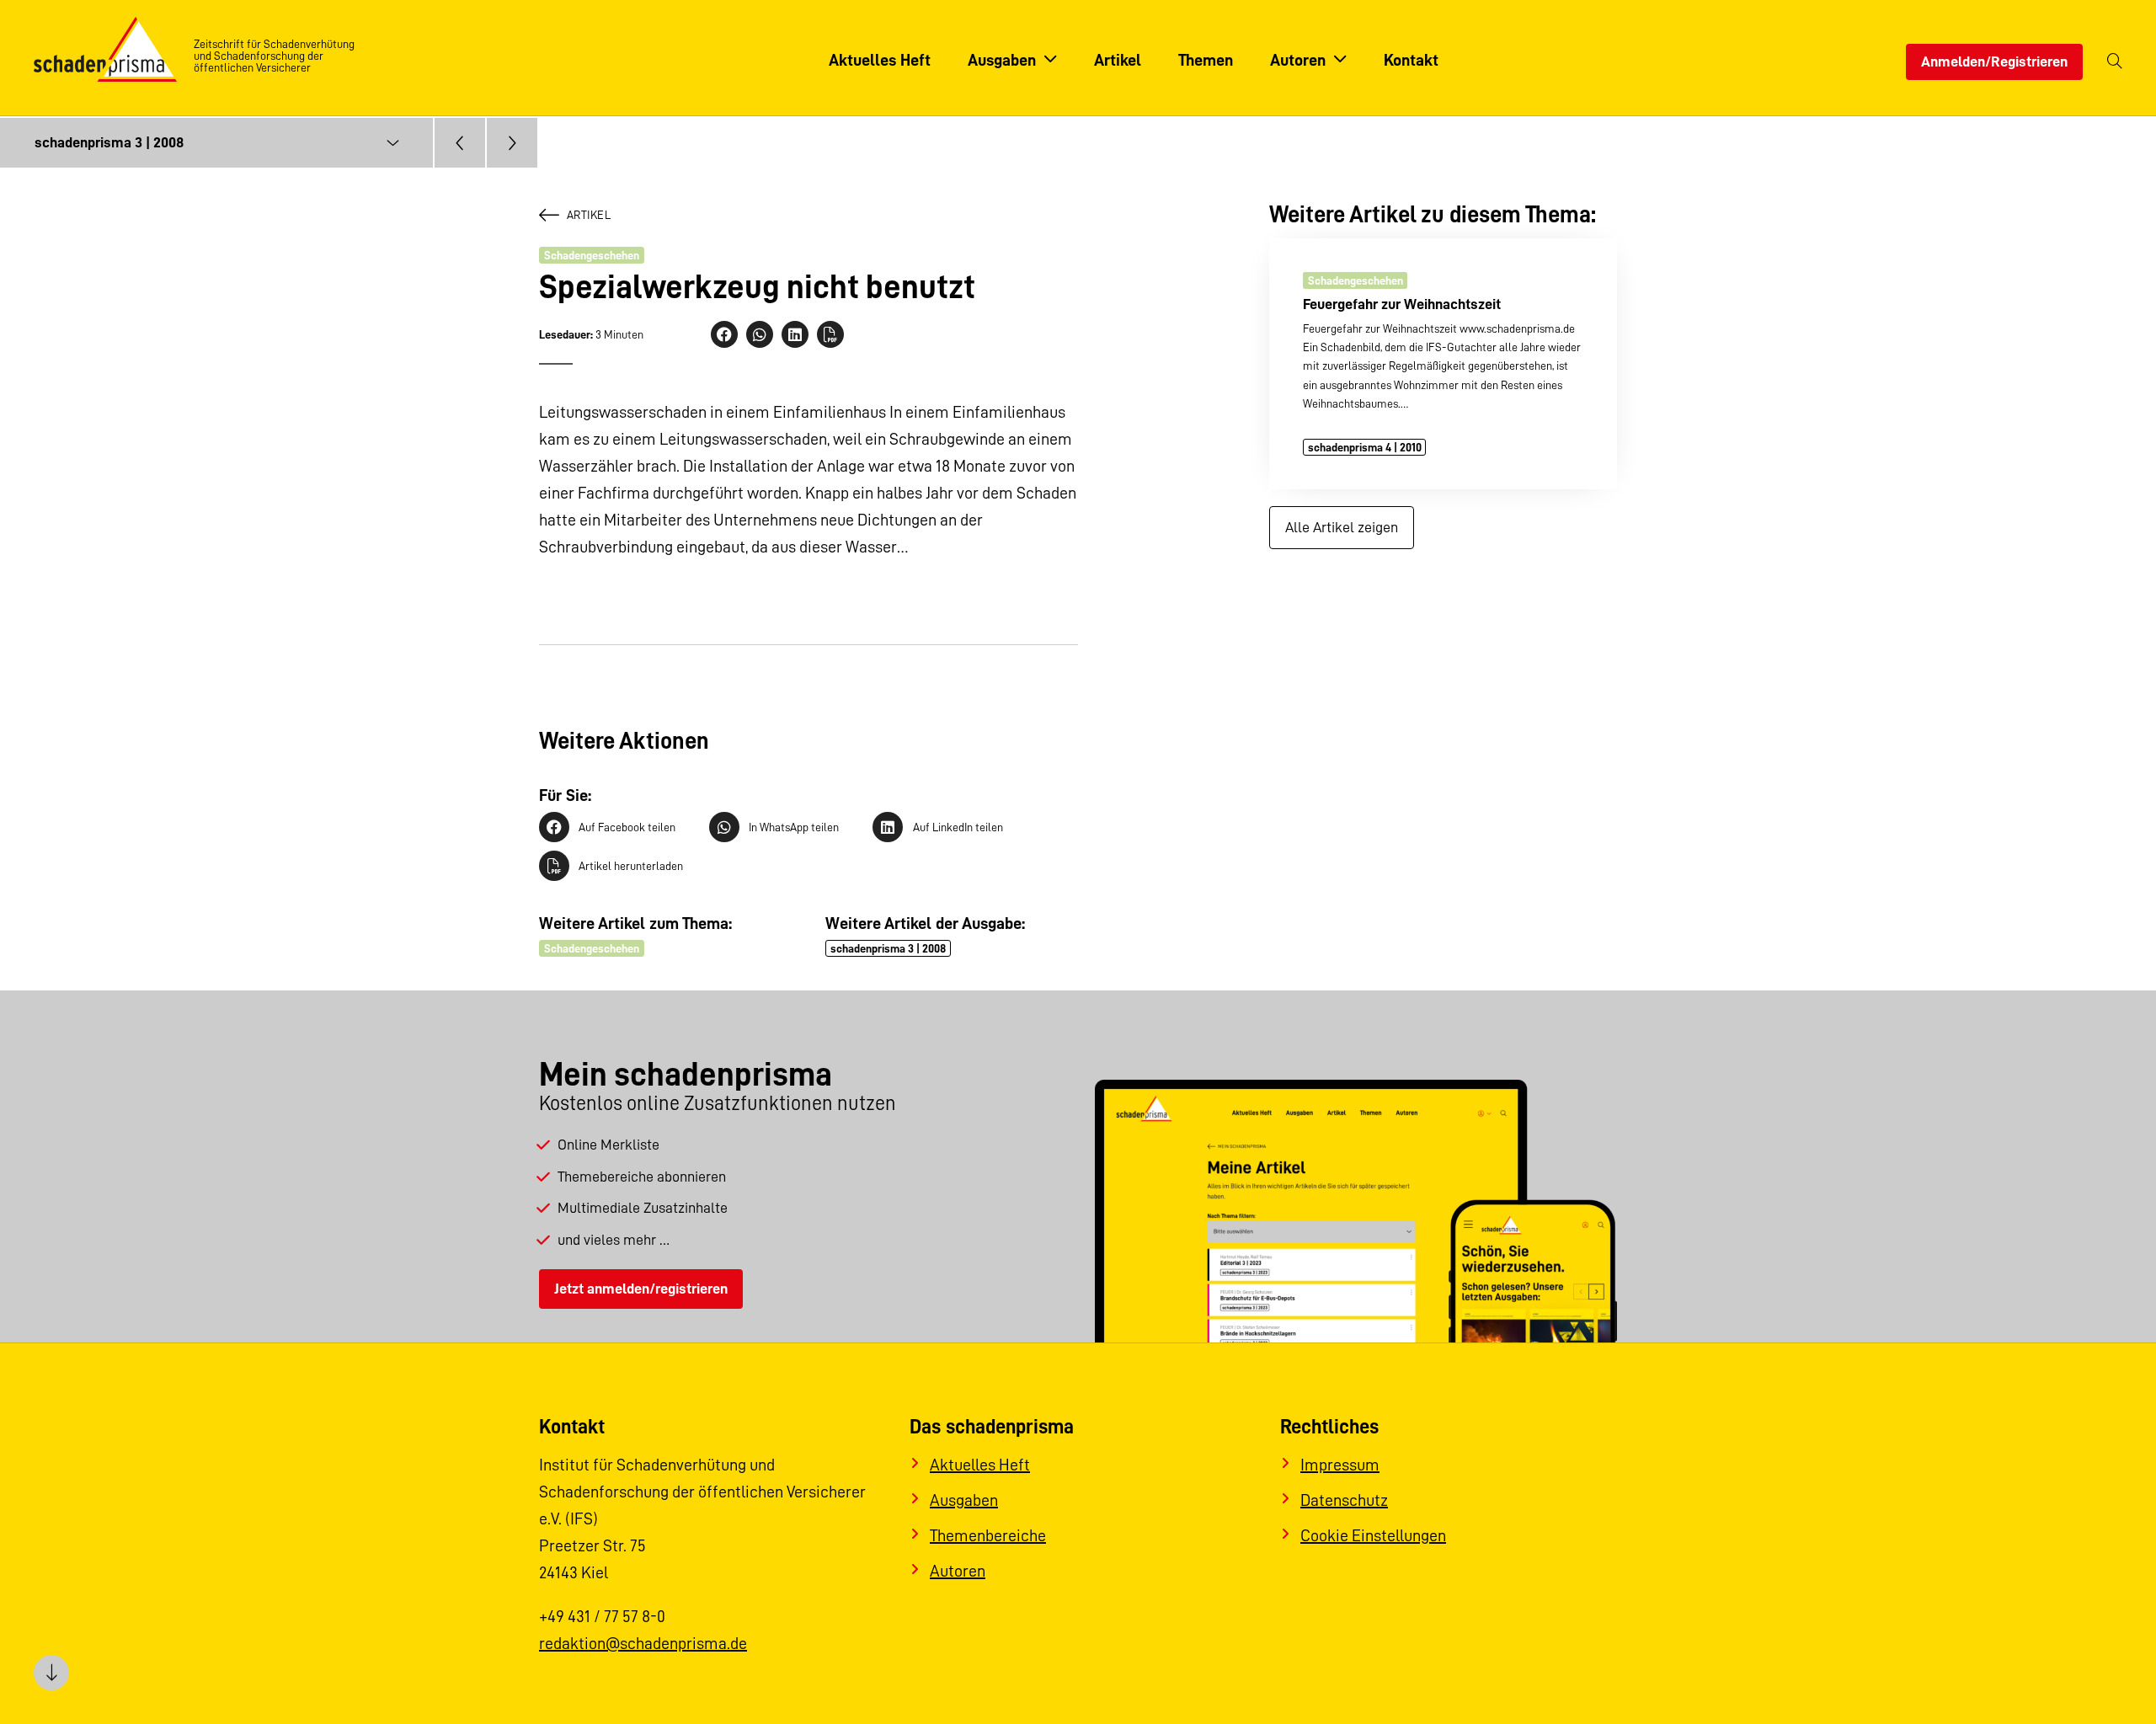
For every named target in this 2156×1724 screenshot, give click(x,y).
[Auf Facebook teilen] (724, 334)
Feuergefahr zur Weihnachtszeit (1402, 303)
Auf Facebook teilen (627, 827)
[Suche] (2115, 62)
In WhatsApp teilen (794, 827)
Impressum (1340, 1465)
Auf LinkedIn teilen (958, 827)
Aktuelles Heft (980, 1465)
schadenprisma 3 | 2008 (888, 948)
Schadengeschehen (592, 255)
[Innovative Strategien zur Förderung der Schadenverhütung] (460, 143)
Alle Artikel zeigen (1342, 527)
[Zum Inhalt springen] (51, 1673)
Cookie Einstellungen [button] (1373, 1535)
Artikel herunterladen (631, 866)
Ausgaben (964, 1500)
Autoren (958, 1571)
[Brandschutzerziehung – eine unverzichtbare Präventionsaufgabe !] (512, 143)
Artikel (589, 215)
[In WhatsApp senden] (760, 334)
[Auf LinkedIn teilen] (795, 334)
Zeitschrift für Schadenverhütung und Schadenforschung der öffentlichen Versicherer (274, 56)
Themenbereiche (988, 1535)
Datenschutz (1344, 1500)
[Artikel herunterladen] (830, 334)
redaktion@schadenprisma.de (643, 1643)
